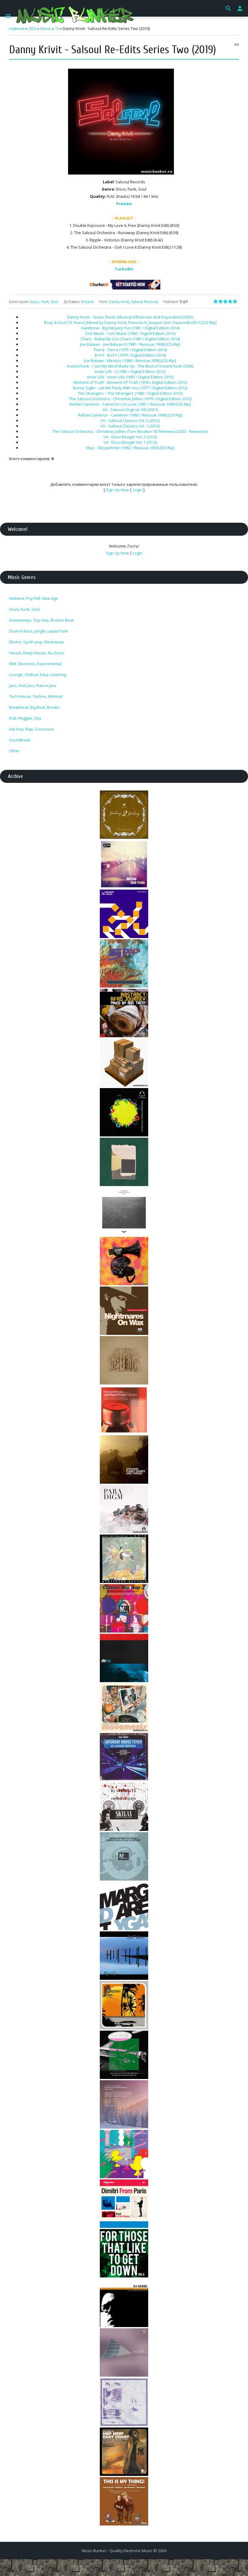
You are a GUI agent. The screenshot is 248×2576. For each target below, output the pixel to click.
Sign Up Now (117, 490)
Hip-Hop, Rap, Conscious (31, 729)
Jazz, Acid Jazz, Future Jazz (33, 685)
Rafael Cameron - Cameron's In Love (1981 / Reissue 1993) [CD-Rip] (130, 404)
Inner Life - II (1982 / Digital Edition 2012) (130, 371)
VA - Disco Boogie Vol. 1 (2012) (130, 442)
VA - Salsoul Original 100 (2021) (130, 410)
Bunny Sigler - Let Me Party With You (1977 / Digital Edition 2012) (130, 388)
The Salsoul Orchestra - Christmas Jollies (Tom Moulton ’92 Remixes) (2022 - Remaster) (130, 431)
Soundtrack (20, 740)
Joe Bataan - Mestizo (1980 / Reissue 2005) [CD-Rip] (130, 361)
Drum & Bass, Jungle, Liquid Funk (39, 631)
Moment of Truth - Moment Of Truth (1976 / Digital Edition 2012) (130, 382)
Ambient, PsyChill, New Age (34, 598)
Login (138, 490)
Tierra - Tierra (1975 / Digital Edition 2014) (130, 350)
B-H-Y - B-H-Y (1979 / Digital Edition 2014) (130, 355)
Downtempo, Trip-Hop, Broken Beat (41, 620)
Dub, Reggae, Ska (25, 718)
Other (14, 751)
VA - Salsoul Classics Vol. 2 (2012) (130, 420)
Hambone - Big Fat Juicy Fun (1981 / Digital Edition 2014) (130, 328)
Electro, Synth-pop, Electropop (36, 642)
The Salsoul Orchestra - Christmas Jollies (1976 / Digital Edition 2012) (130, 399)
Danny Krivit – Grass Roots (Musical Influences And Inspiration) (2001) (130, 317)
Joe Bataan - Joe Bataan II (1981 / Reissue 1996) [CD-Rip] (130, 344)
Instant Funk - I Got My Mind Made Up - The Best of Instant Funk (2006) (130, 366)
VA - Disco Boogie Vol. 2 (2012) (130, 437)
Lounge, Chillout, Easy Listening (38, 675)
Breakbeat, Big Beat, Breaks (34, 707)
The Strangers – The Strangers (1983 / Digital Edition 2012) (130, 393)
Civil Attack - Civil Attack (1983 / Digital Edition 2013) (130, 333)
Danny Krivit (119, 302)
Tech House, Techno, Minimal (36, 696)
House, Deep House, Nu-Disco (37, 653)
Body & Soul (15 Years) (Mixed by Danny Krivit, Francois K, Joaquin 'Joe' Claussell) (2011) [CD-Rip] (130, 322)
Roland (87, 302)
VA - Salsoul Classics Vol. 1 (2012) (130, 426)
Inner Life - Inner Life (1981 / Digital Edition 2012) (130, 377)
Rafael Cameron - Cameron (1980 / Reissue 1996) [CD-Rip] (130, 415)
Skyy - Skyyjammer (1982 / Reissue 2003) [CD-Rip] (130, 448)
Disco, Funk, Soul (44, 302)
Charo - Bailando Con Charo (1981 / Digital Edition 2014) (130, 339)
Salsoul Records (145, 302)
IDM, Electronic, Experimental (35, 664)
